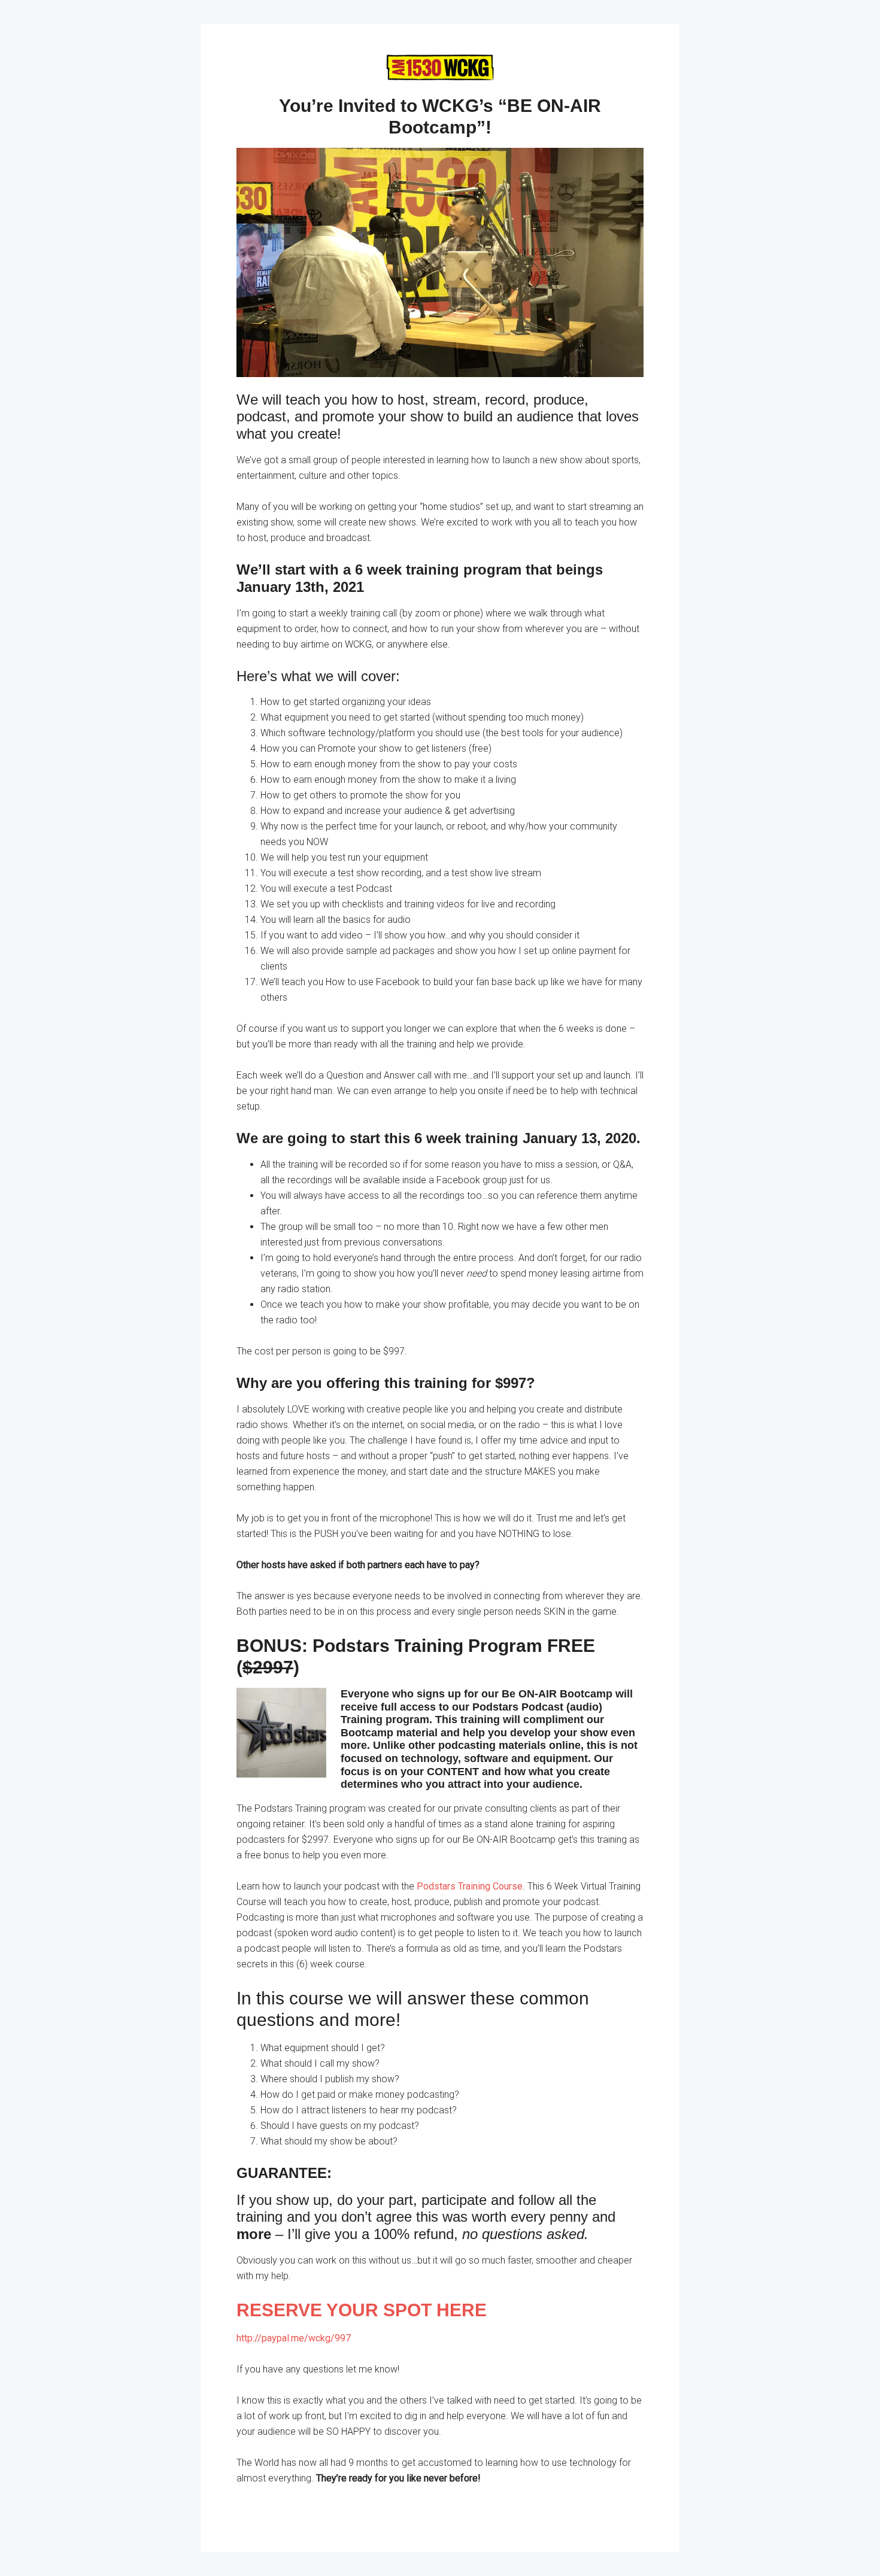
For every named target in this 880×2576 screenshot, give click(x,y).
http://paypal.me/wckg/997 (294, 2338)
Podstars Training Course (470, 1886)
